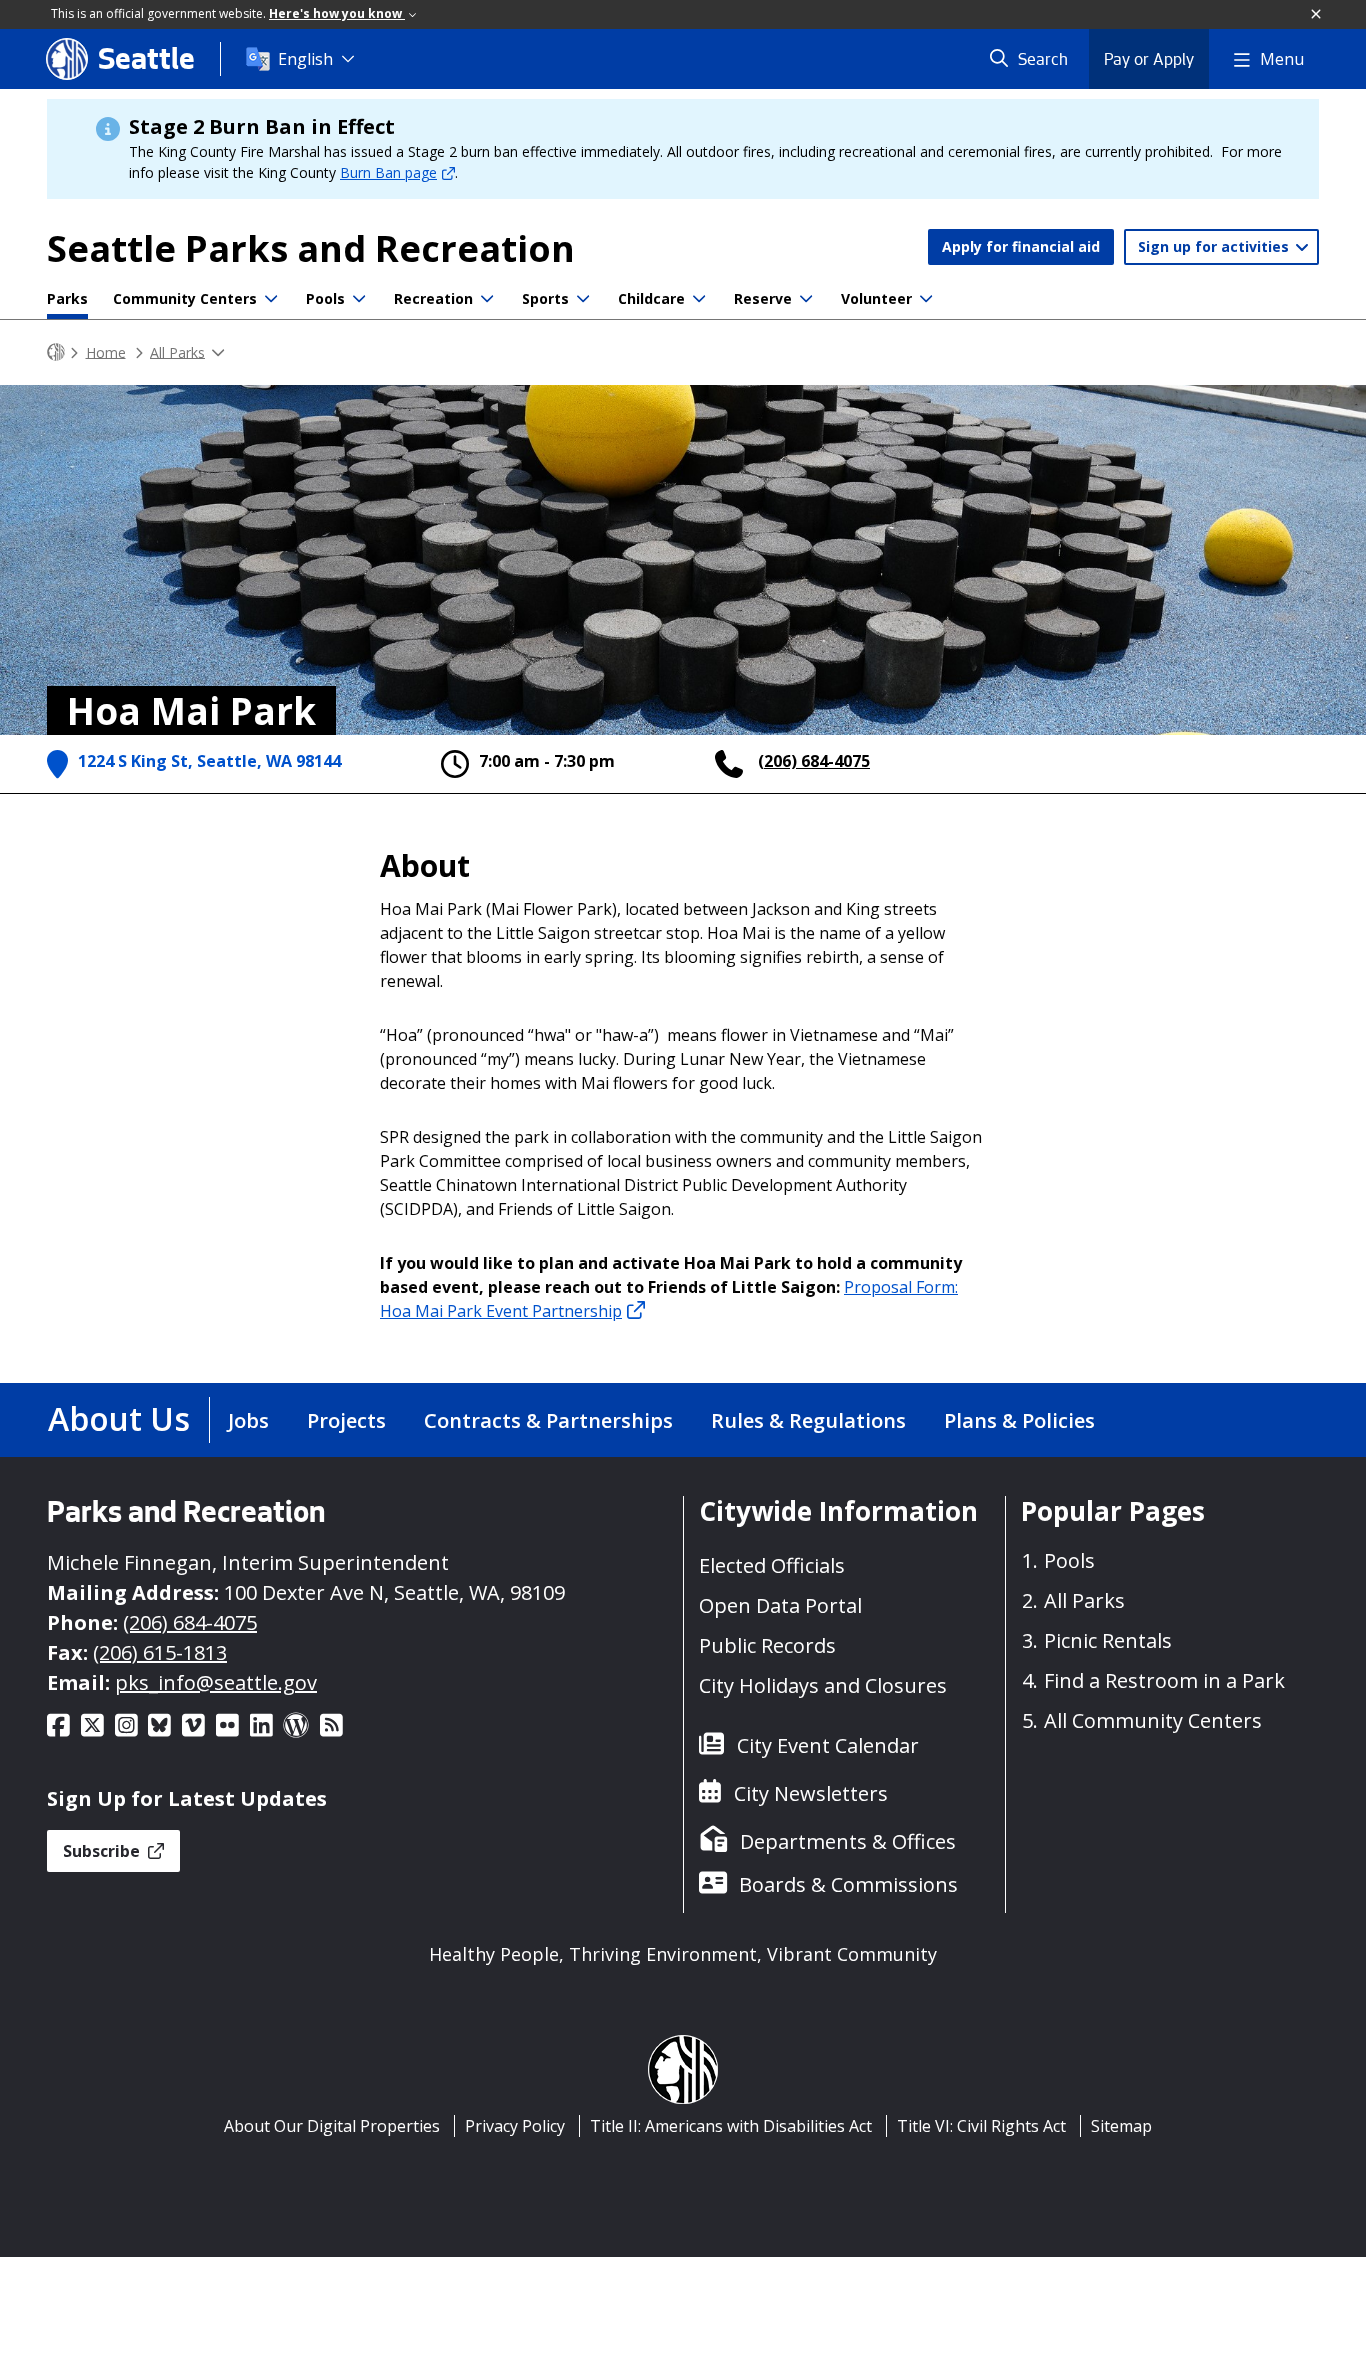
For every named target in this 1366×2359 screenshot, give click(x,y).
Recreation (433, 298)
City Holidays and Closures (823, 1685)
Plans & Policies (1019, 1420)
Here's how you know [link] (337, 13)
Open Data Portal (780, 1605)
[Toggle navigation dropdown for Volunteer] (926, 299)
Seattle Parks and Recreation (311, 248)
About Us (119, 1418)
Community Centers (185, 298)
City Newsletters (811, 1793)
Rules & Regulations (808, 1420)
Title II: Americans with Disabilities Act (731, 2126)
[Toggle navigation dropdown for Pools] (359, 299)
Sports (545, 298)
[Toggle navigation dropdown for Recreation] (487, 299)
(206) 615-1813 (160, 1652)
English (305, 59)
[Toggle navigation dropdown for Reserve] (806, 299)
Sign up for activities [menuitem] (1215, 246)
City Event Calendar (828, 1745)
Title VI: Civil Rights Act (981, 2126)
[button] (1317, 15)
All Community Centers (1153, 1720)
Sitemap (1121, 2126)
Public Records (767, 1645)
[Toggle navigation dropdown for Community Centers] (271, 299)
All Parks (177, 351)
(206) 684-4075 (814, 761)
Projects (346, 1420)
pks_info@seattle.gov (216, 1682)
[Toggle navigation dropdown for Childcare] (699, 299)
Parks (67, 298)
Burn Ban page (388, 172)
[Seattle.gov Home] (56, 352)
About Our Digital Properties (332, 2126)
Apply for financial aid (1021, 246)
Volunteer (876, 298)
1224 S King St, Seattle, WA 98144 (209, 761)
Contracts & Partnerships (548, 1420)
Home (106, 351)
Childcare (651, 298)
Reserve (763, 298)
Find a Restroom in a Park (1164, 1680)
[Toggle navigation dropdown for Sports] (583, 299)
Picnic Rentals (1108, 1640)
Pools (325, 298)
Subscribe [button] (103, 1851)
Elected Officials (772, 1565)
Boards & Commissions (848, 1884)
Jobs (248, 1420)
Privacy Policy (515, 2126)
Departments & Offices (848, 1841)
